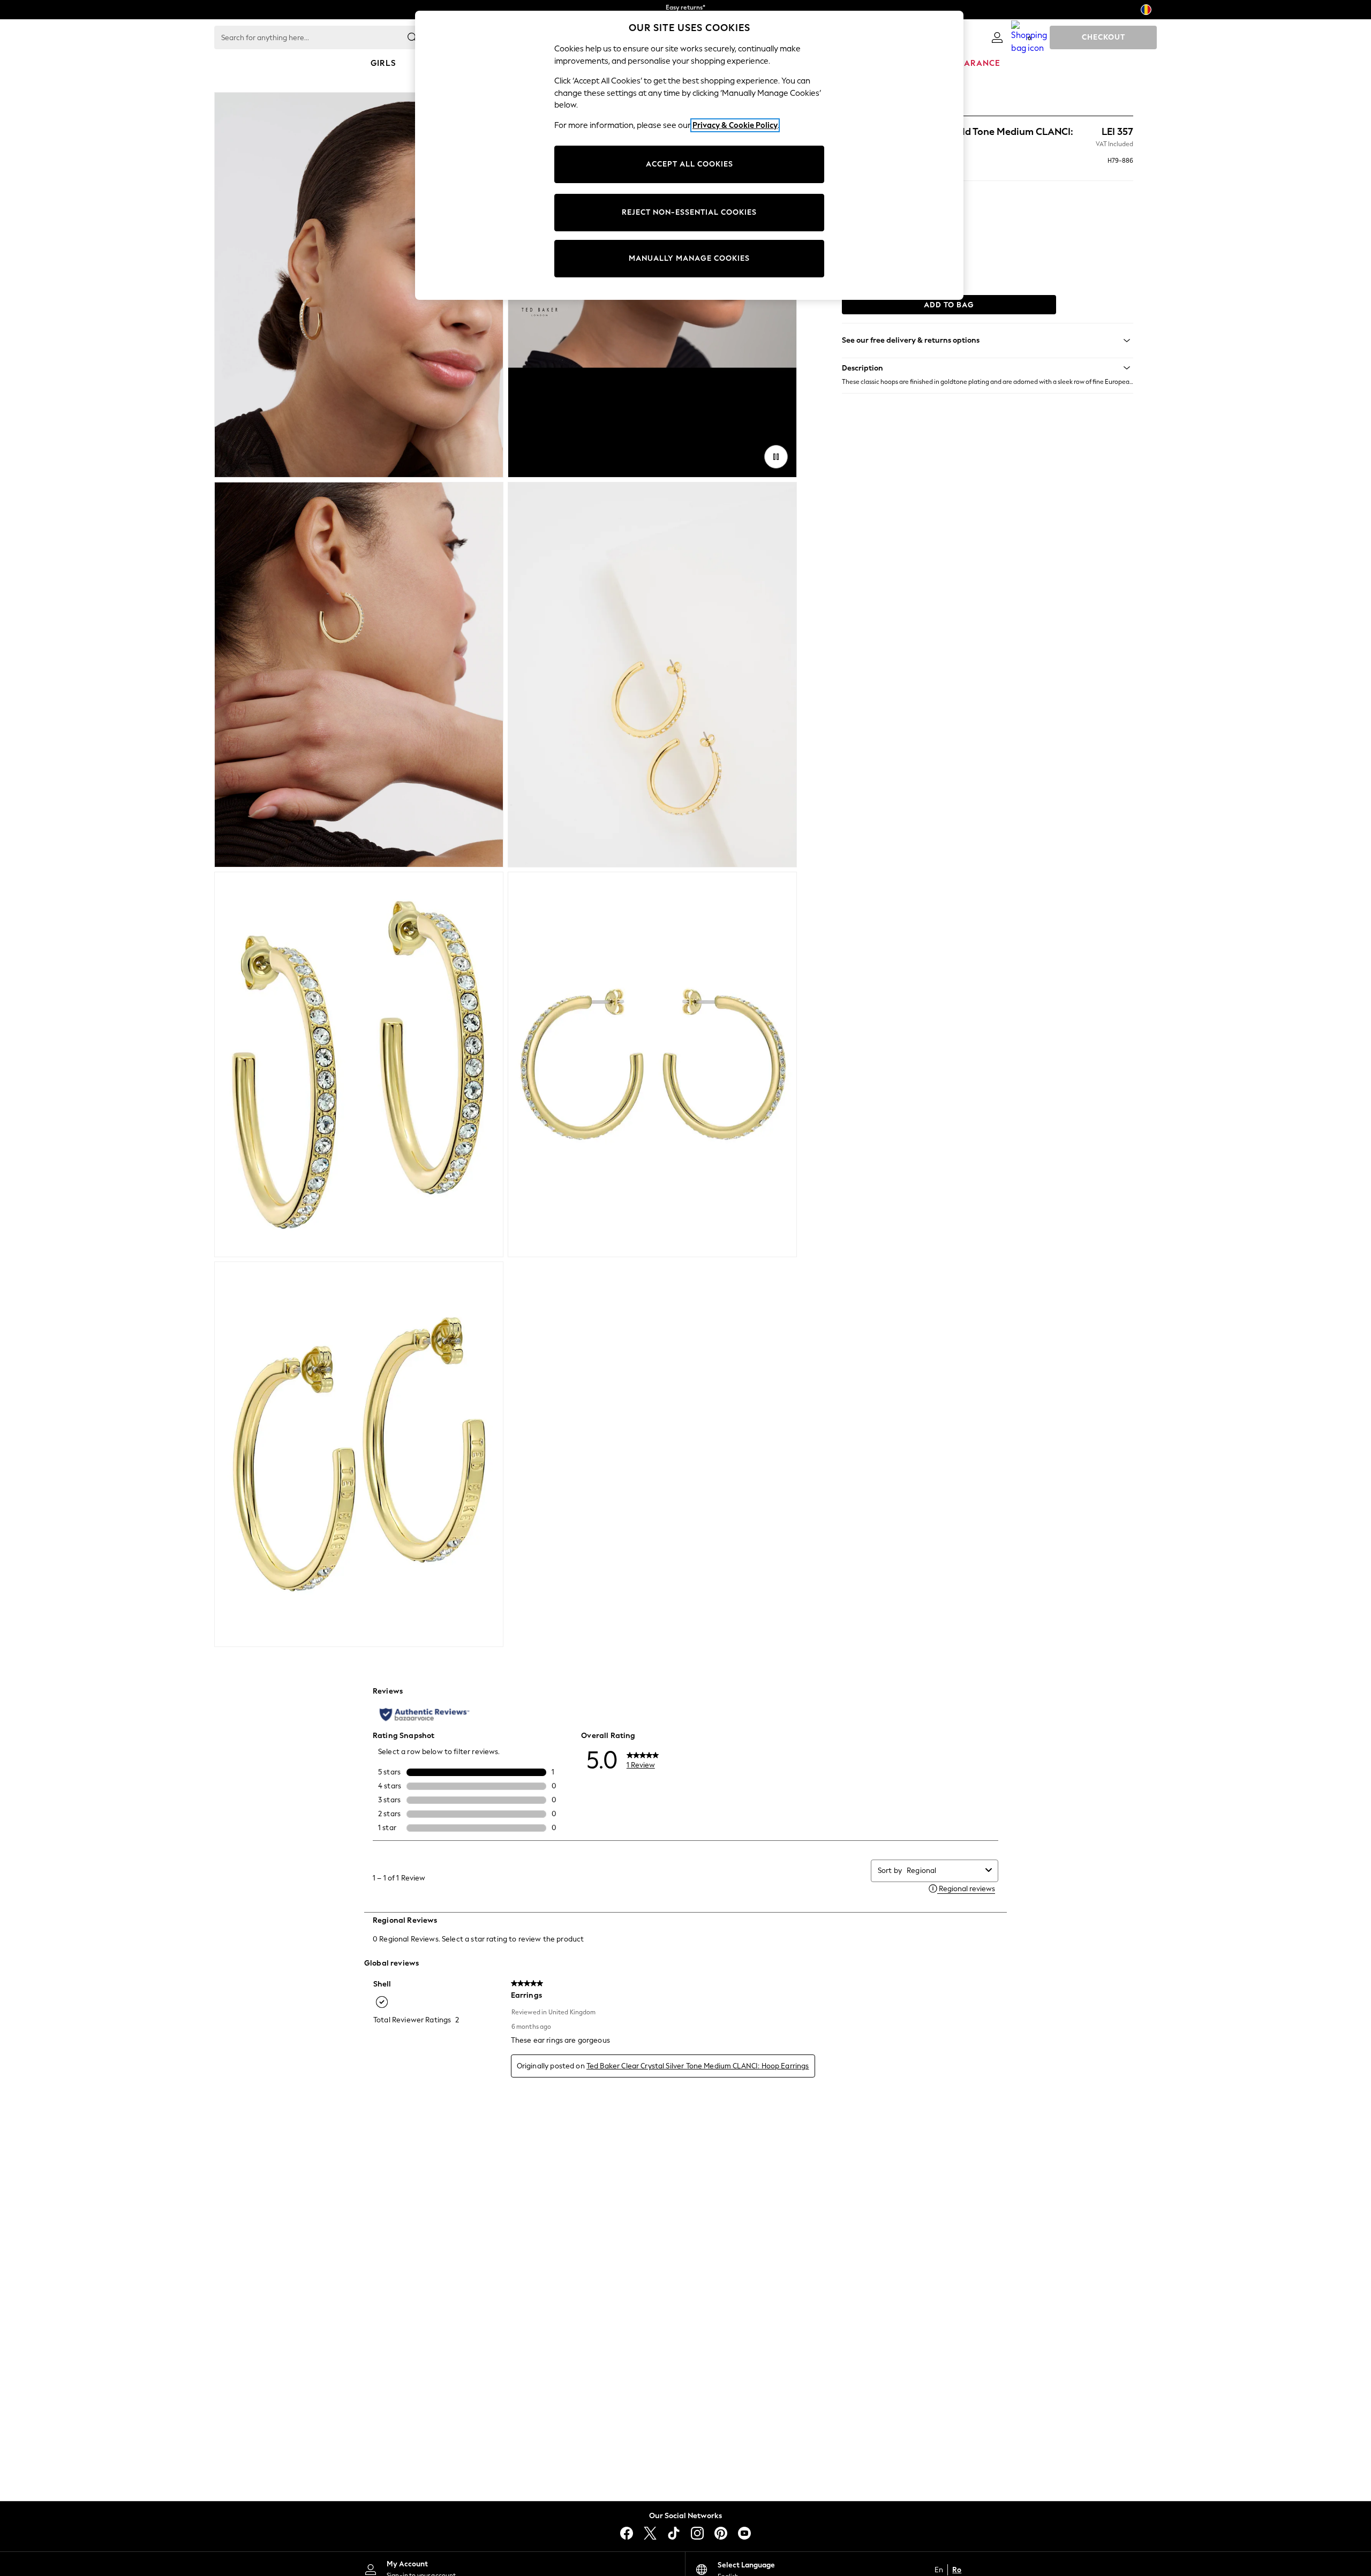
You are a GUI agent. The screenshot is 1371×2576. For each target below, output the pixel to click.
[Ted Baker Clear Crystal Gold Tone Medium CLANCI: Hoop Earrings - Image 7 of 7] (359, 1454)
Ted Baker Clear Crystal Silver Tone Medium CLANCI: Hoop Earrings (698, 2066)
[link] (997, 37)
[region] (689, 155)
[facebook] (627, 2533)
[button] (988, 368)
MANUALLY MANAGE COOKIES (689, 258)
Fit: (847, 239)
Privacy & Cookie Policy (735, 125)
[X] (650, 2533)
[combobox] (944, 1871)
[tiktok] (674, 2533)
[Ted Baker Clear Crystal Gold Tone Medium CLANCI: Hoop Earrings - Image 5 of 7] (359, 1064)
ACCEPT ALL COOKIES (690, 164)
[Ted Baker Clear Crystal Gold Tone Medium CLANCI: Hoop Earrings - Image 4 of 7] (652, 675)
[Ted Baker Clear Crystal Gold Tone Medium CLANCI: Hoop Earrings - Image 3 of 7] (359, 675)
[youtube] (744, 2533)
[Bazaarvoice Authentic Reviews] (424, 1714)
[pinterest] (721, 2533)
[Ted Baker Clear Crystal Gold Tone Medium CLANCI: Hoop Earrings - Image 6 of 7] (652, 1064)
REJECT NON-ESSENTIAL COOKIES (689, 212)
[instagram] (697, 2533)
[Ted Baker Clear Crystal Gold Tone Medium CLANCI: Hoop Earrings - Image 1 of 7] (359, 285)
